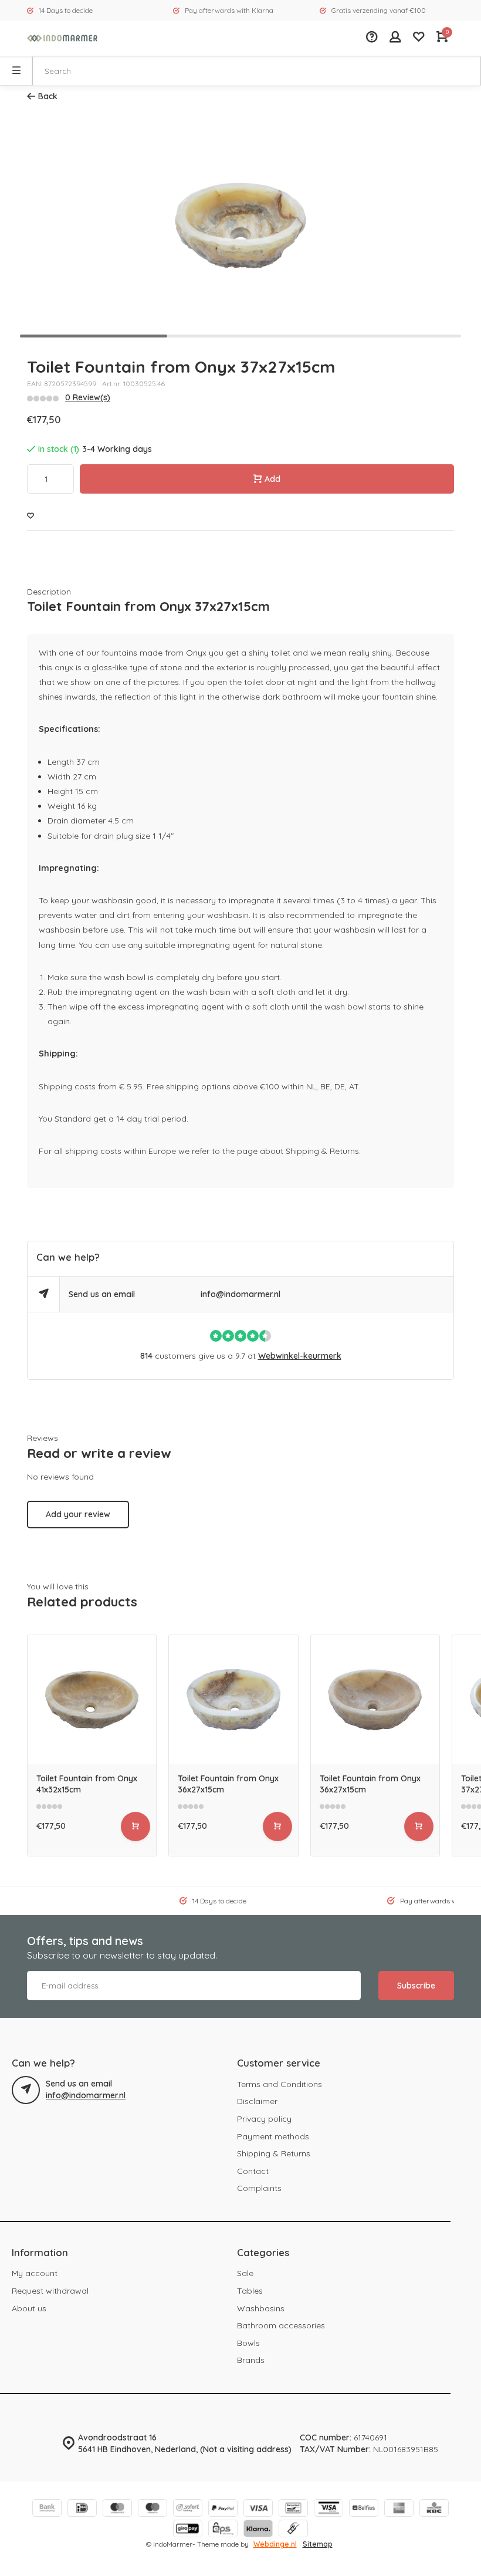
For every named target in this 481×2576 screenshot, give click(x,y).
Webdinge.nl (275, 2544)
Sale (245, 2273)
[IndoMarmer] (62, 38)
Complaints (259, 2188)
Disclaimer (257, 2101)
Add (272, 479)
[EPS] (223, 2530)
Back (48, 96)
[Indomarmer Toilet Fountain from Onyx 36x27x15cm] (233, 1699)
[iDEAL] (82, 2509)
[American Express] (399, 2509)
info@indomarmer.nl (240, 1294)
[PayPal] (223, 2509)
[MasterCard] (117, 2509)
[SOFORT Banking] (188, 2509)
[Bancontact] (293, 2509)
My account (35, 2273)
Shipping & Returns (274, 2153)
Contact (253, 2171)
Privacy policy (264, 2119)
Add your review (78, 1514)
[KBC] (434, 2509)
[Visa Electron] (328, 2509)
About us (29, 2308)
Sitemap (318, 2544)
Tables (250, 2291)
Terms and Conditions (280, 2084)
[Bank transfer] (47, 2509)
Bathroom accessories (281, 2325)
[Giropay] (188, 2530)
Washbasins (261, 2308)
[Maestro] (153, 2509)
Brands (251, 2360)
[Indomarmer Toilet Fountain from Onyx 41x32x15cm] (92, 1699)
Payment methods (273, 2136)
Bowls (248, 2343)
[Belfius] (364, 2509)
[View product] (136, 1827)
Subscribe (416, 1986)
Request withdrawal (50, 2291)
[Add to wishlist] (31, 516)
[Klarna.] (258, 2530)
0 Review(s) (88, 397)
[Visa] (258, 2509)
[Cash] (293, 2530)
